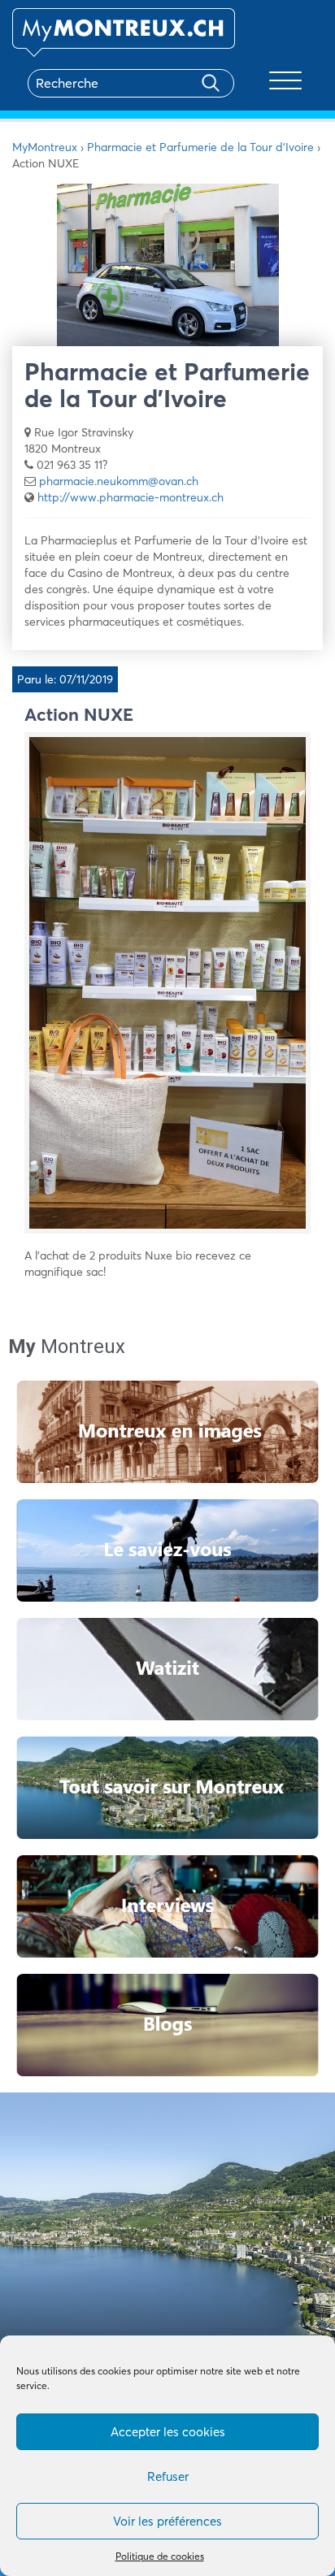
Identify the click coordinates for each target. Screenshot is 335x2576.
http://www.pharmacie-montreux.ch (131, 497)
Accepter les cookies (168, 2432)
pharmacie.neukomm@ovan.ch (119, 481)
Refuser (168, 2476)
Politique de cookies (160, 2556)
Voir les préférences (167, 2521)
